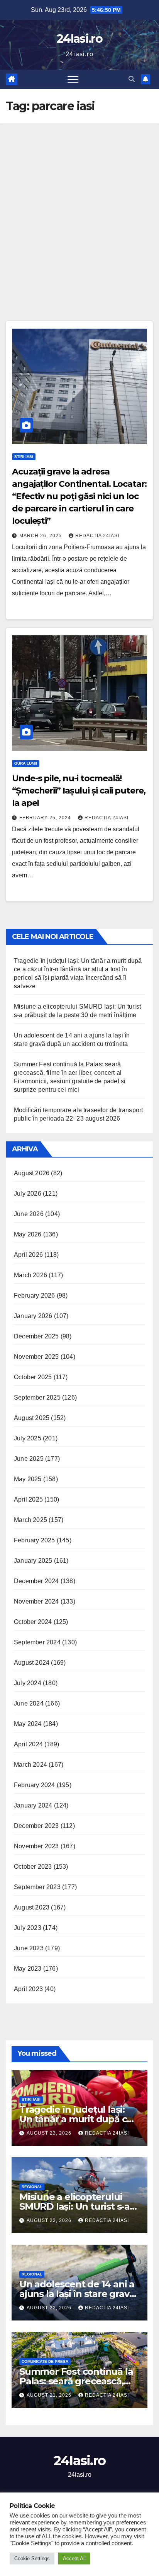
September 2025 (37, 1397)
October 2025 (33, 1377)
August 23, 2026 (50, 2133)
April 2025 (28, 1499)
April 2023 (28, 1989)
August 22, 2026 (50, 2308)
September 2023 (37, 1887)
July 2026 (28, 1194)
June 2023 (29, 1948)
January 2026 (33, 1316)
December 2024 (36, 1581)
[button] (132, 79)
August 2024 (32, 1663)
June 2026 (29, 1214)
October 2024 (33, 1622)
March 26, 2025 (41, 536)
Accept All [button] (74, 2558)
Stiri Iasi (24, 457)
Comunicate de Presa (45, 2361)
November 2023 (36, 1846)
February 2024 (35, 1785)
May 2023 (28, 1969)
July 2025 (28, 1438)
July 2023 (28, 1928)
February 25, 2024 (46, 818)
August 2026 (32, 1173)
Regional (32, 2187)
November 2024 (36, 1601)
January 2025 (33, 1561)
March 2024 (30, 1765)
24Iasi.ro (79, 39)
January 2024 (33, 1805)
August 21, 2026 (50, 2395)
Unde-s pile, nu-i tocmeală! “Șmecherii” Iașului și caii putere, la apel (79, 791)
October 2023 (33, 1867)
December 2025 (36, 1336)
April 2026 (28, 1255)
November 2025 (36, 1357)
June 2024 (29, 1703)
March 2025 (30, 1520)
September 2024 (37, 1642)
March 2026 (30, 1275)
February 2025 (35, 1540)
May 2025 (28, 1479)
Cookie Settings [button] (32, 2558)
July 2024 (28, 1683)
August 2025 (32, 1418)
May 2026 (28, 1234)
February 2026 (35, 1296)
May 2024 (28, 1724)
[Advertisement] (79, 207)
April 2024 (28, 1744)
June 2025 (29, 1459)
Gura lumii (26, 763)
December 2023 (36, 1826)
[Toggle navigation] (73, 79)
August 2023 (32, 1907)
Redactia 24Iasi (97, 536)
